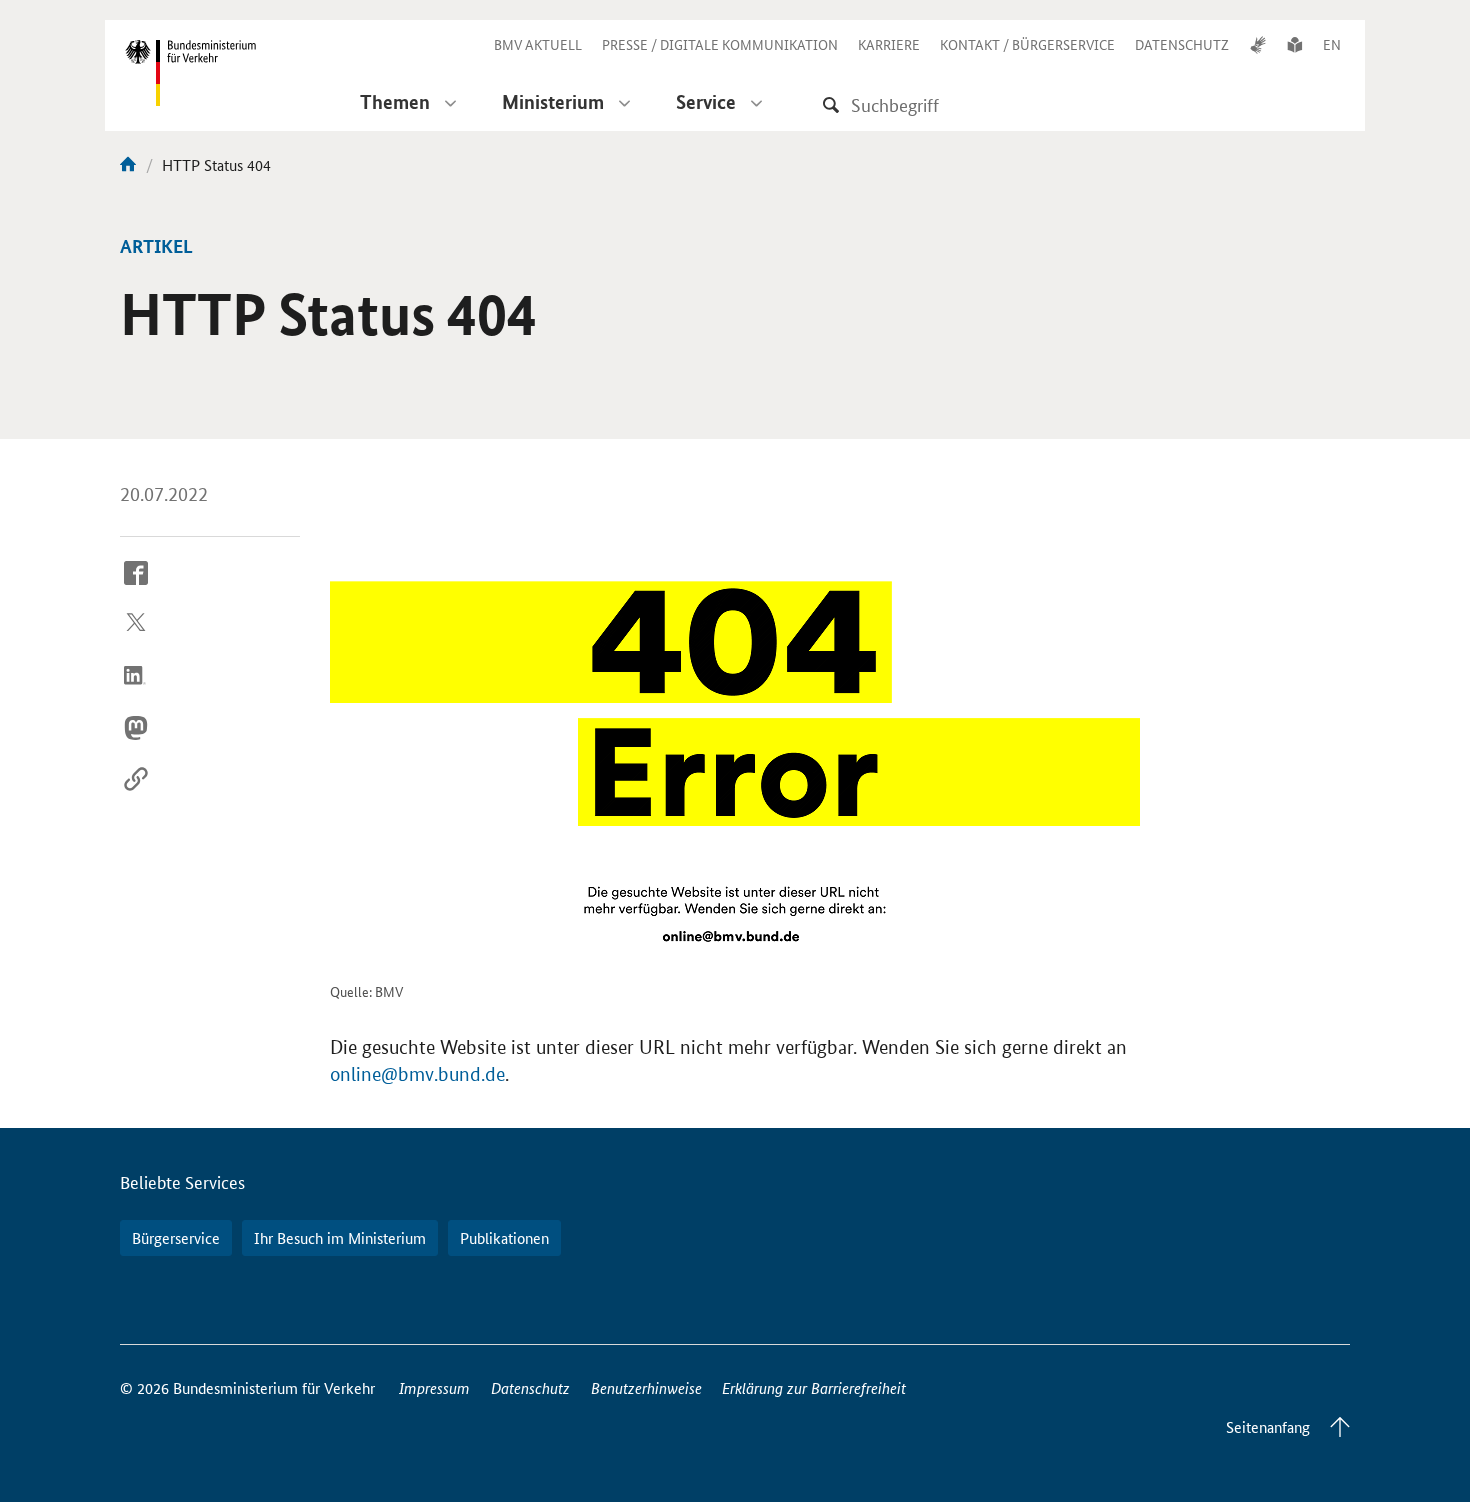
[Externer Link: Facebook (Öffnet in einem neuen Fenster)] (136, 588)
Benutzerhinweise (646, 1387)
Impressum (434, 1387)
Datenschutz (530, 1387)
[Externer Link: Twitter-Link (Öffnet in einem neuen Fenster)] (136, 640)
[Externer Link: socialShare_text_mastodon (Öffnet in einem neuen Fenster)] (136, 743)
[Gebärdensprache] (1258, 44)
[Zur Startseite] (128, 164)
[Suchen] (831, 104)
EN (1332, 44)
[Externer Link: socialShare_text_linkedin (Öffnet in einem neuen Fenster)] (136, 691)
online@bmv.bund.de (417, 1074)
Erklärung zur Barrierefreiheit (814, 1387)
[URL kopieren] (136, 795)
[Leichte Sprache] (1295, 44)
